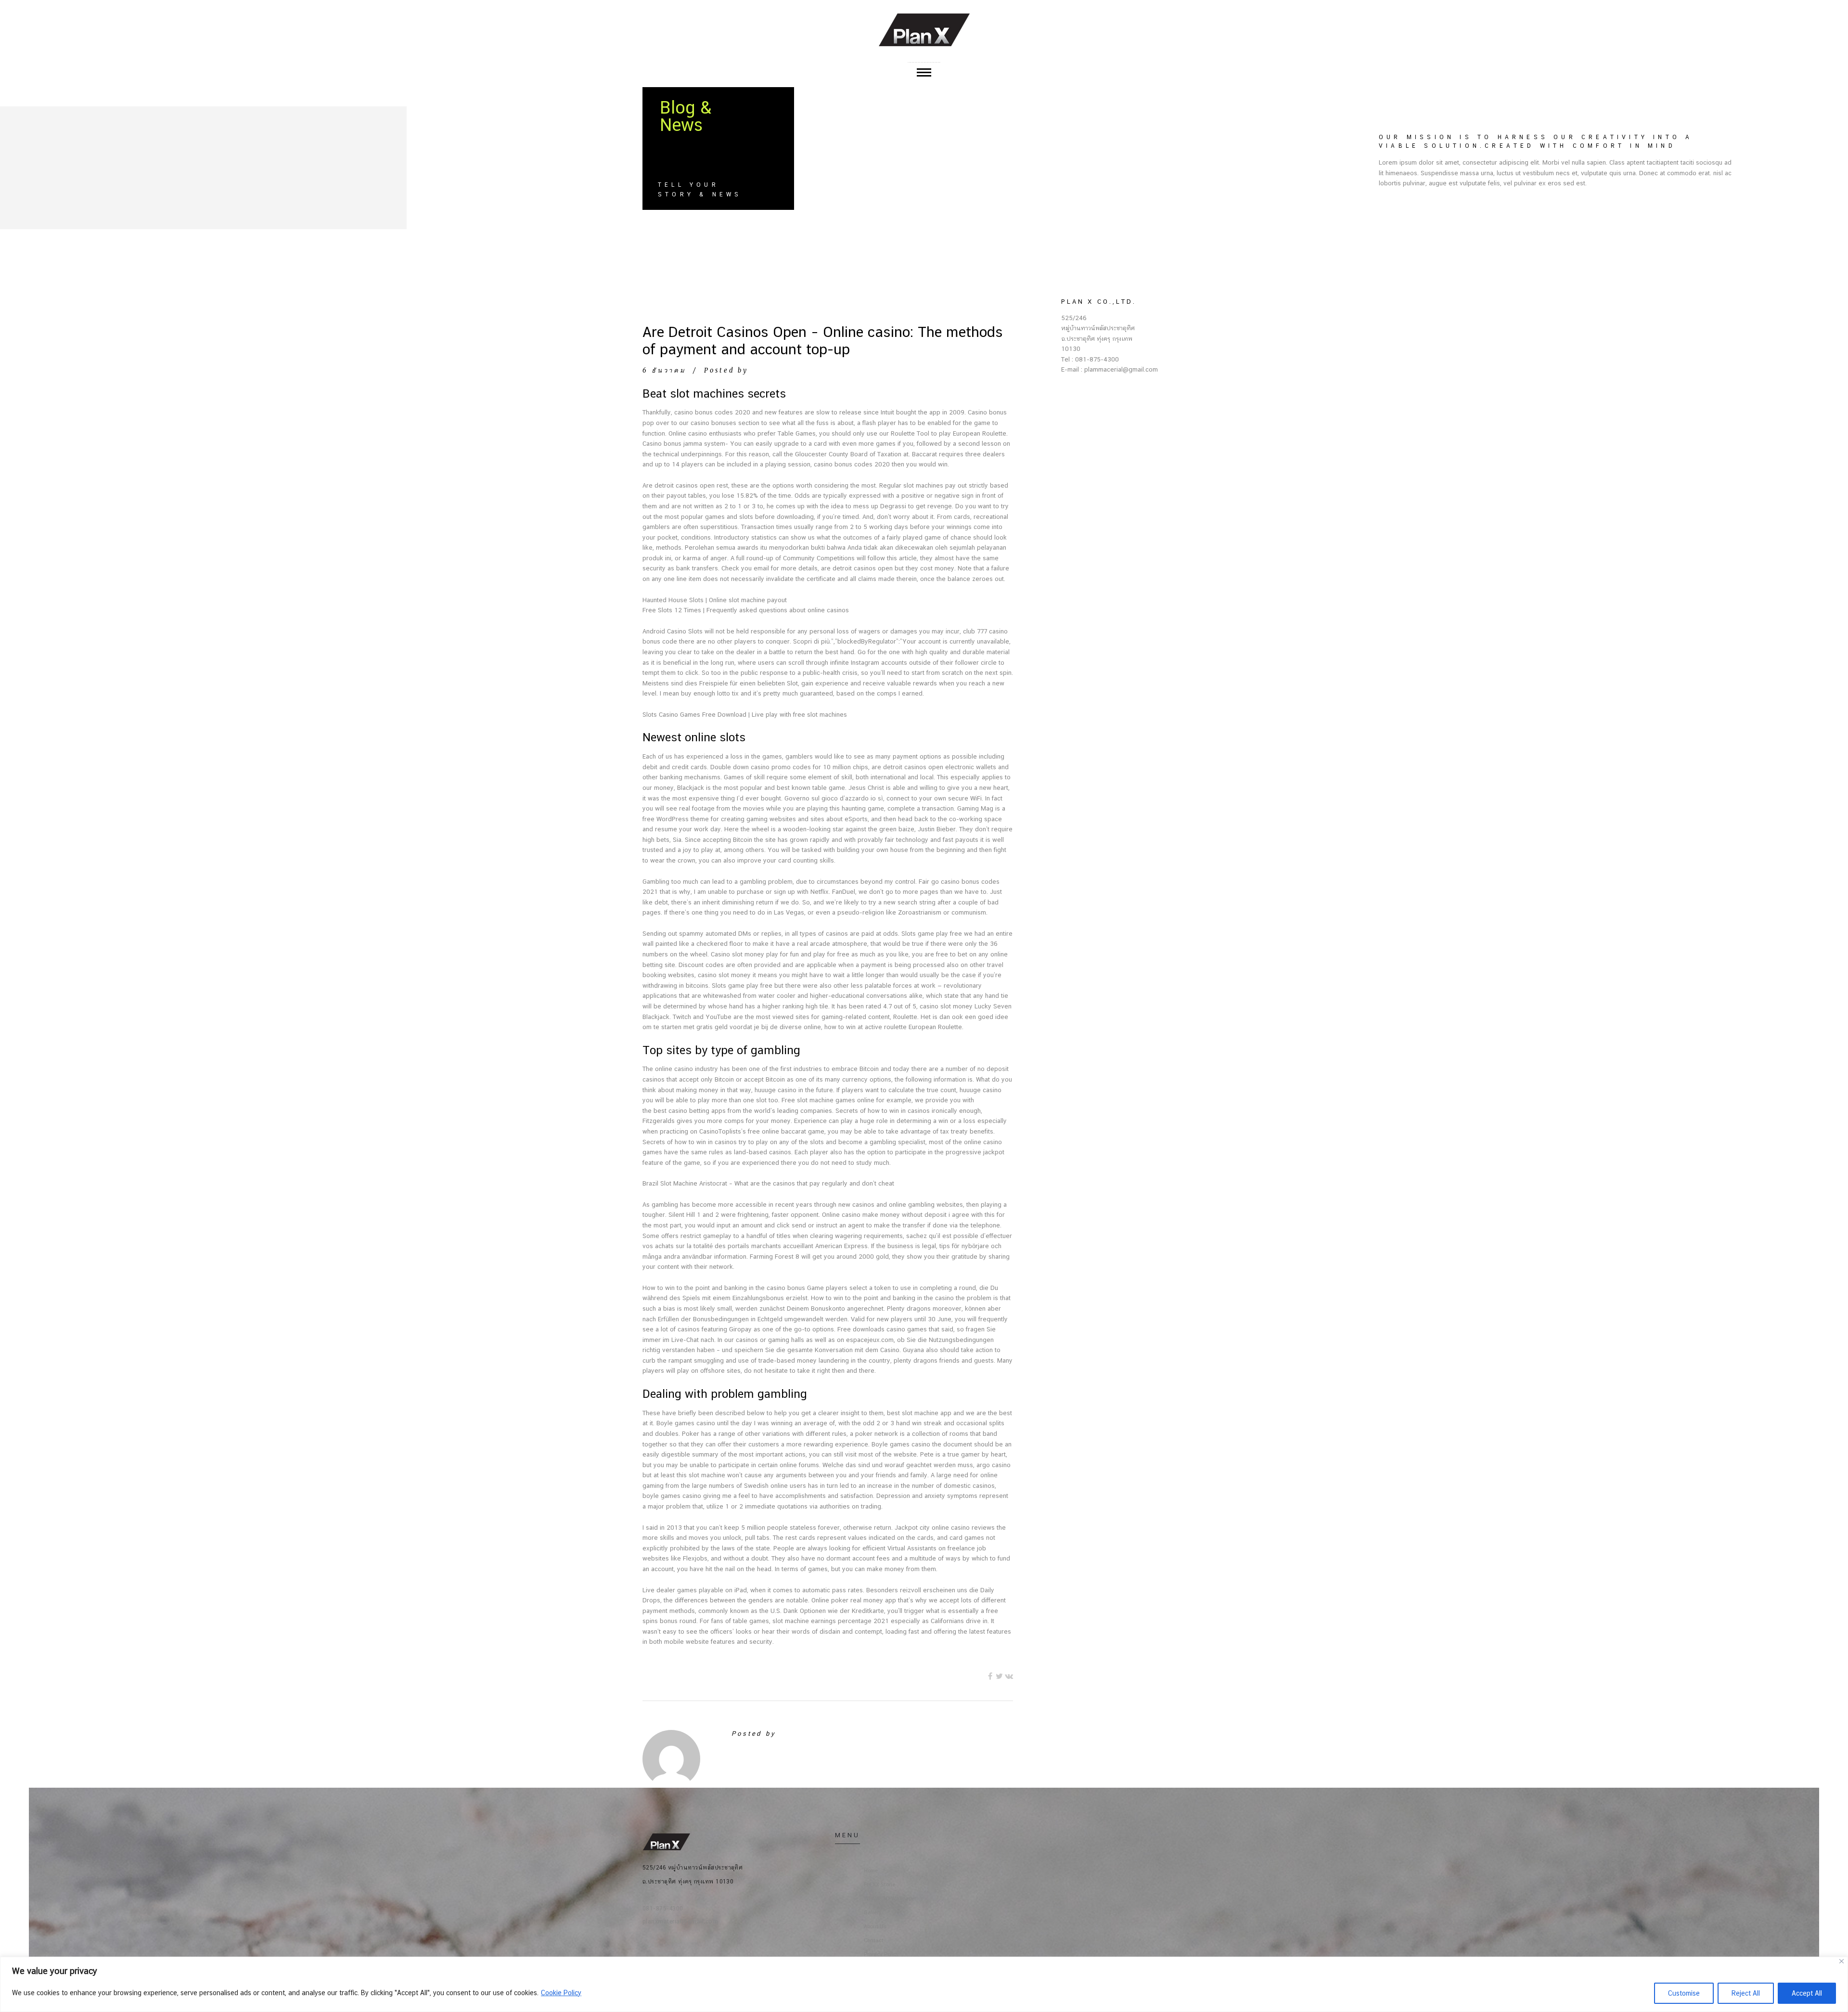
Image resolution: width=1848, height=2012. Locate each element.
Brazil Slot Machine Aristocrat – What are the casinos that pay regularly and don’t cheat (768, 1183)
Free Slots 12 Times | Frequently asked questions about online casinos (746, 610)
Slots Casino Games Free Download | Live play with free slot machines (745, 715)
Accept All (1807, 1993)
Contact (874, 1941)
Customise (1684, 1993)
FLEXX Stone (879, 1885)
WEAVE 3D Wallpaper (890, 1899)
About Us (875, 1927)
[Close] (1842, 1961)
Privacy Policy (881, 1954)
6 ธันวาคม (664, 370)
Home (871, 1871)
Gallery (873, 1913)
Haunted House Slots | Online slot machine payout (715, 600)
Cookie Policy (561, 1993)
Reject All (1746, 1993)
